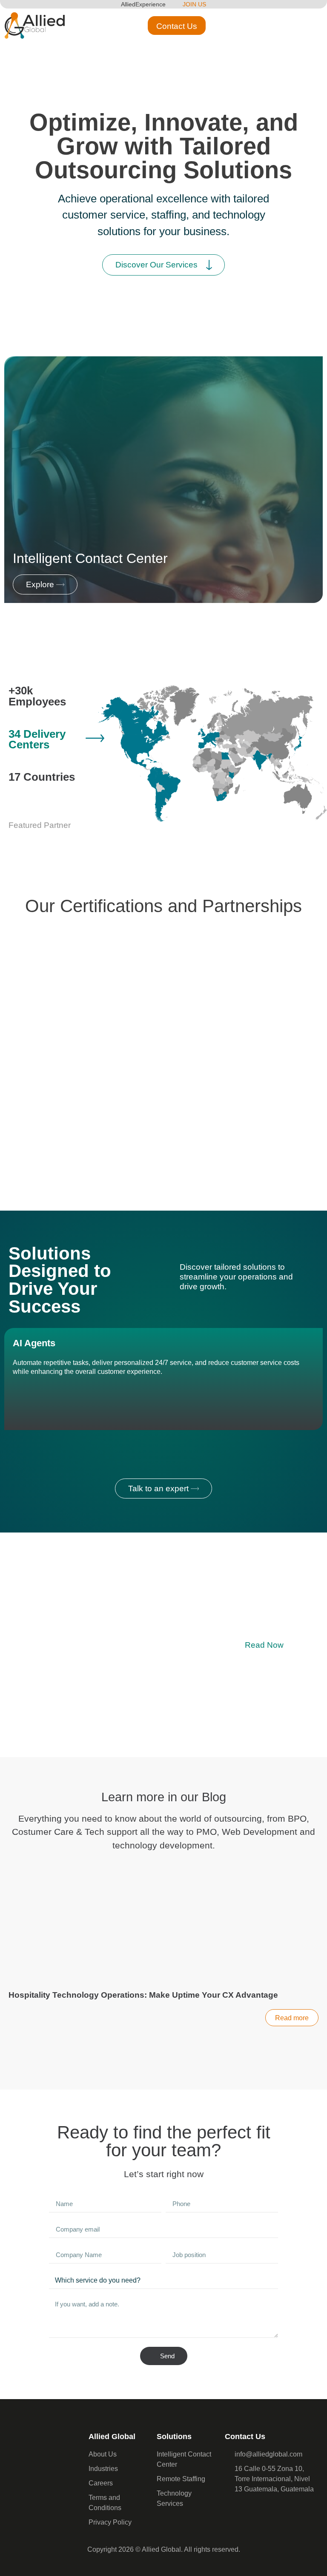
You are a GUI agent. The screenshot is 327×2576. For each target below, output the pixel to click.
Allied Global (112, 2437)
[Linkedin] (250, 2511)
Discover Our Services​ (156, 265)
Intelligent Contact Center (90, 558)
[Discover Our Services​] (209, 265)
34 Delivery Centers (37, 739)
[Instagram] (267, 2511)
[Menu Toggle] (307, 26)
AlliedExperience (143, 4)
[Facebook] (233, 2511)
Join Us (194, 4)
